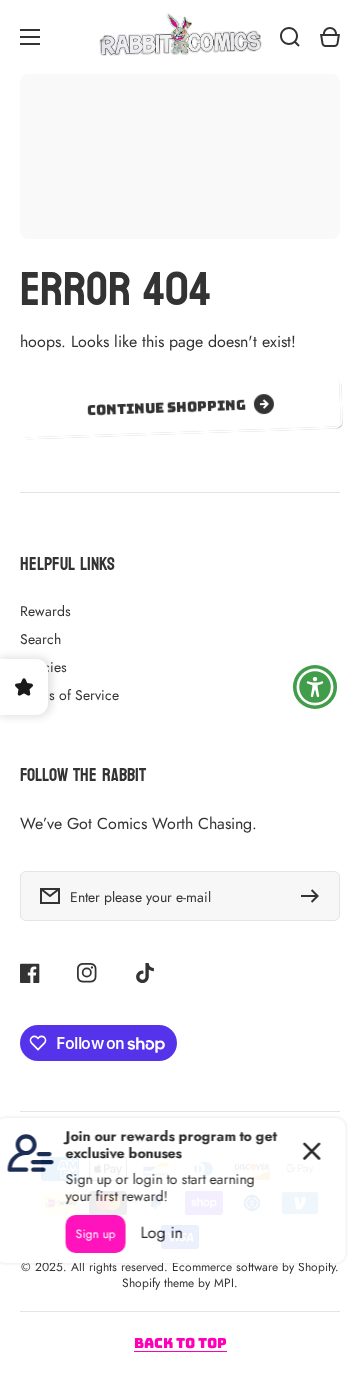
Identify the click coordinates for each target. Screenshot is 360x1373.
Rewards (45, 611)
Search (40, 639)
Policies (43, 667)
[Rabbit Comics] (180, 37)
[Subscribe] (315, 896)
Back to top (180, 1343)
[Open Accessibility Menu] (315, 686)
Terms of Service (69, 695)
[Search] (290, 37)
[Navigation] (30, 37)
